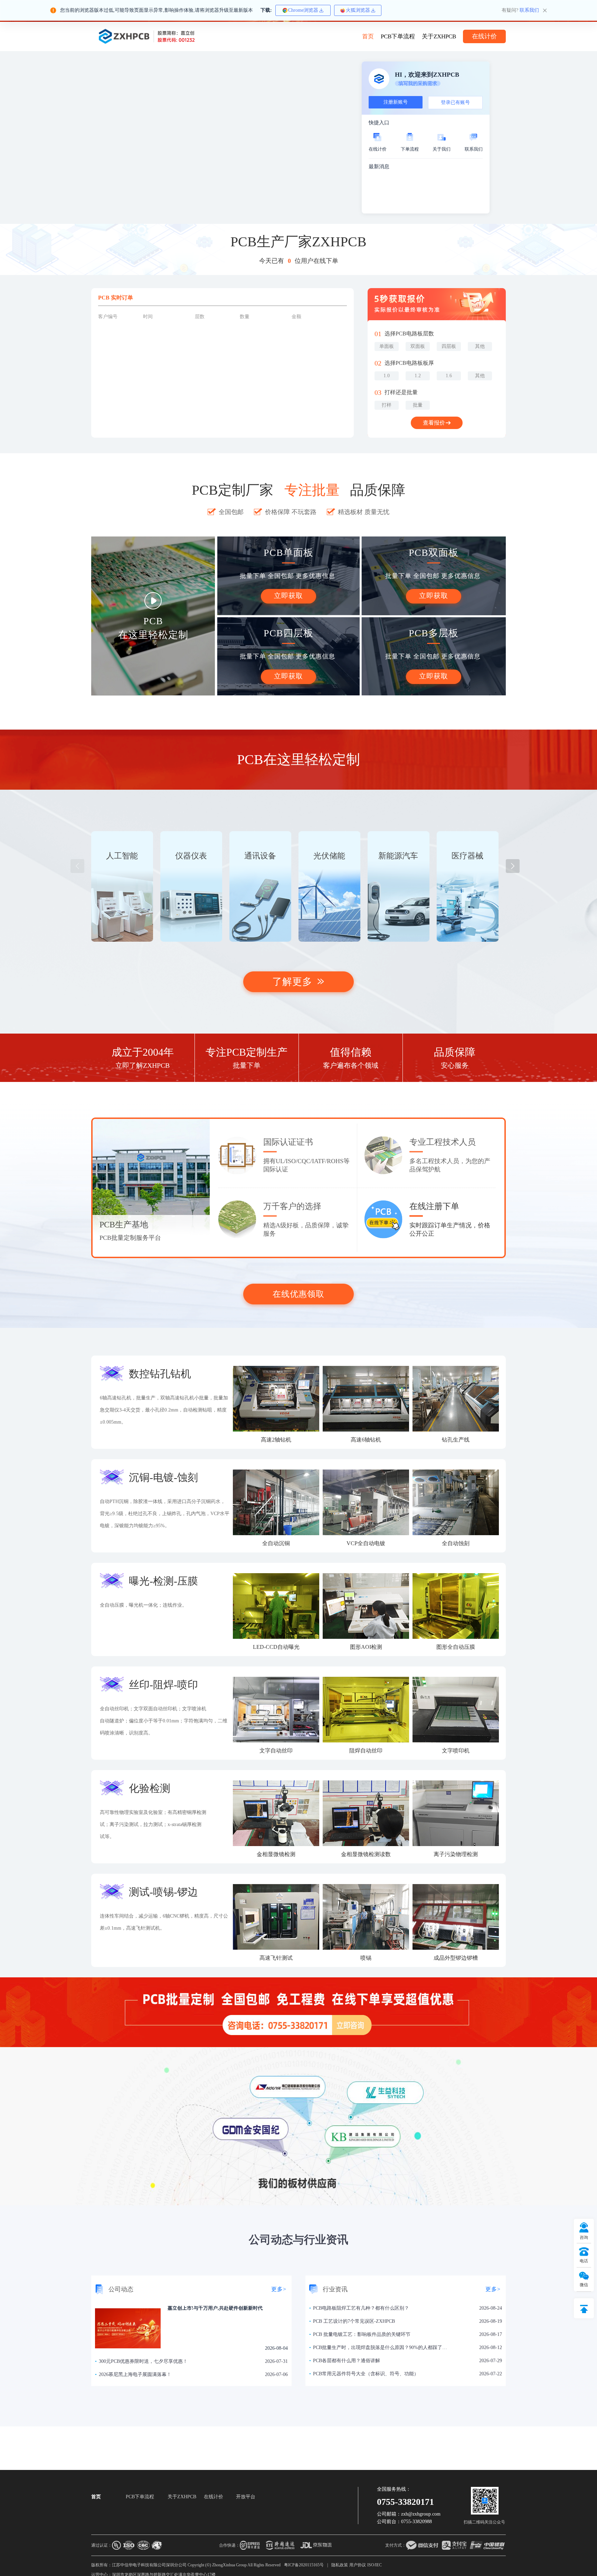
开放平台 (246, 2497)
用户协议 (358, 2565)
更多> (279, 2289)
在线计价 (214, 2497)
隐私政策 (340, 2565)
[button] (513, 866)
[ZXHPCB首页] (146, 36)
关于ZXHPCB (439, 36)
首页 (368, 36)
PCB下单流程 (398, 36)
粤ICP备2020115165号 (304, 2565)
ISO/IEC (375, 2565)
